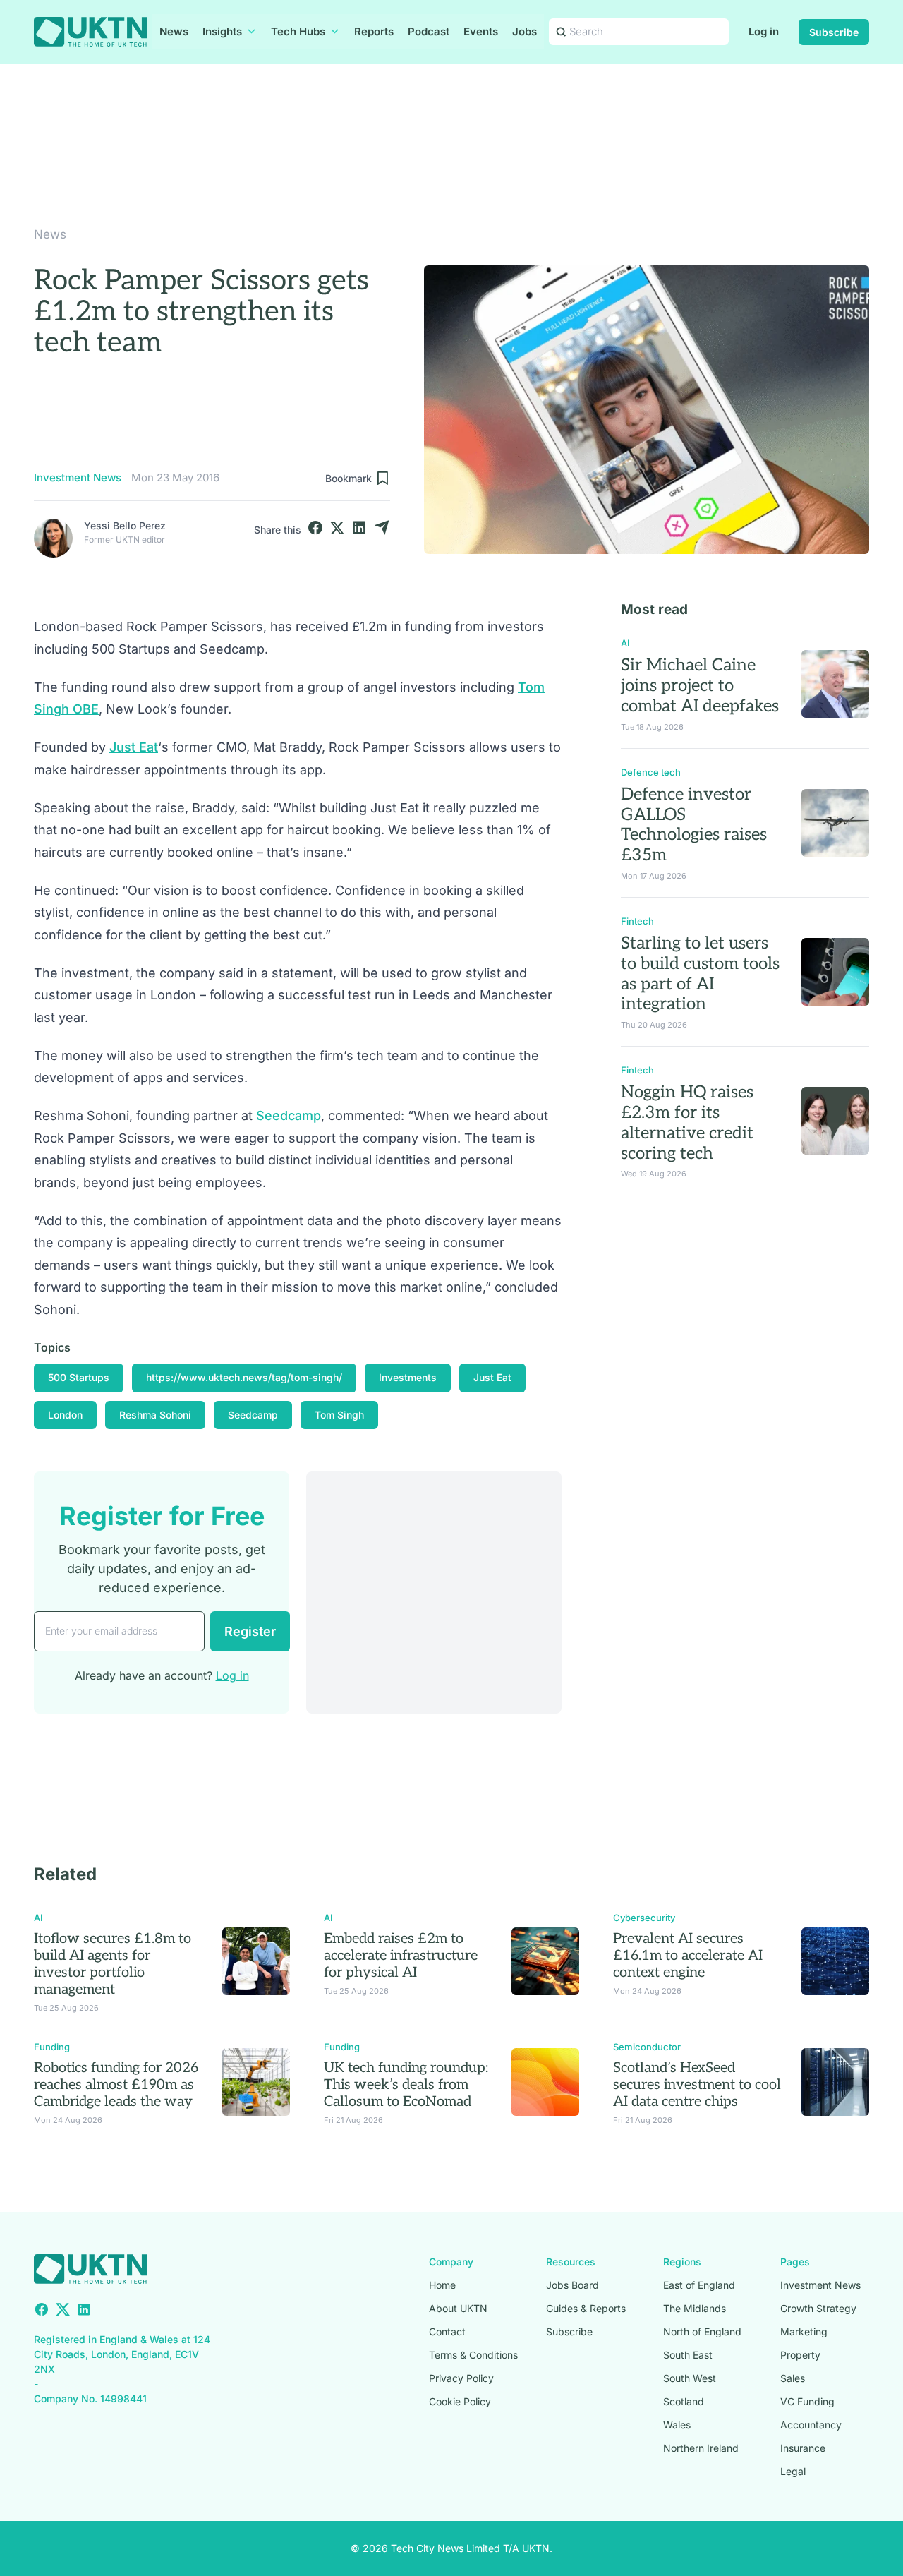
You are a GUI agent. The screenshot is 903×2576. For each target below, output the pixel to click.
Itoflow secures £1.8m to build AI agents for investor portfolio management (113, 1964)
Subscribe (834, 32)
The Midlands (695, 2308)
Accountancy (811, 2425)
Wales (677, 2425)
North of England (702, 2331)
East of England (699, 2285)
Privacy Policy (461, 2378)
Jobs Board (572, 2285)
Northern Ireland (701, 2448)
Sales (793, 2378)
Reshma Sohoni (155, 1415)
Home (442, 2285)
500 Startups (79, 1377)
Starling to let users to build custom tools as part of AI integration (700, 974)
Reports (374, 31)
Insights (222, 31)
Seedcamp (289, 1115)
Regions (682, 2262)
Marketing (804, 2331)
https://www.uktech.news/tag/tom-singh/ (244, 1377)
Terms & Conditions (473, 2355)
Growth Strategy (818, 2308)
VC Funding (807, 2401)
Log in (764, 31)
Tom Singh (339, 1415)
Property (800, 2355)
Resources (571, 2262)
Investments (408, 1377)
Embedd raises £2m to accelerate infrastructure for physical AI (401, 1956)
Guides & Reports (586, 2308)
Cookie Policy (460, 2401)
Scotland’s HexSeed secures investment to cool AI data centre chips (697, 2085)
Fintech (637, 921)
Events (481, 31)
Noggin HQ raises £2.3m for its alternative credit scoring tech (687, 1123)
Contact (447, 2331)
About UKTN (458, 2308)
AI (625, 643)
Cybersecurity (644, 1918)
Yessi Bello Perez (125, 525)
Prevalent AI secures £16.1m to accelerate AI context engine (688, 1956)
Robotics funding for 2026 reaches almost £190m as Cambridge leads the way (116, 2085)
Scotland (684, 2401)
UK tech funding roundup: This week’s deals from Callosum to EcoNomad (406, 2085)
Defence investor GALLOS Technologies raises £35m (694, 825)
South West (690, 2378)
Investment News (78, 477)
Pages (795, 2262)
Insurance (803, 2448)
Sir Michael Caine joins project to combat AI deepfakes (700, 686)
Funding (52, 2047)
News (174, 31)
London (65, 1415)
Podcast (429, 31)
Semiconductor (647, 2047)
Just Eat (134, 747)
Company (451, 2262)
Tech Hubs (298, 31)
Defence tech (651, 772)
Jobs (525, 31)
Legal (793, 2471)
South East (688, 2355)
